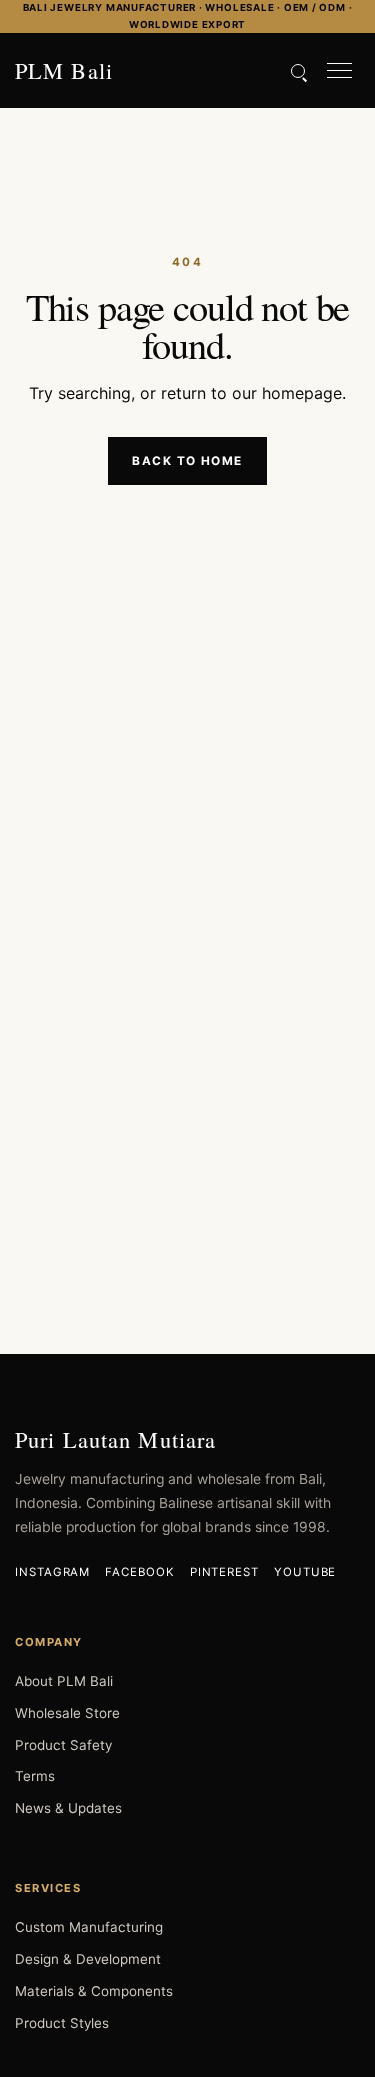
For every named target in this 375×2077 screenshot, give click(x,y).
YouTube (305, 1572)
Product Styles (62, 2023)
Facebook (139, 1572)
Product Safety (63, 1745)
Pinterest (224, 1572)
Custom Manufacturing (89, 1927)
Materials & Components (94, 1991)
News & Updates (68, 1808)
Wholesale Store (67, 1713)
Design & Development (88, 1959)
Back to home (187, 461)
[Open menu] (339, 70)
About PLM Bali (64, 1681)
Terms (35, 1776)
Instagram (52, 1572)
